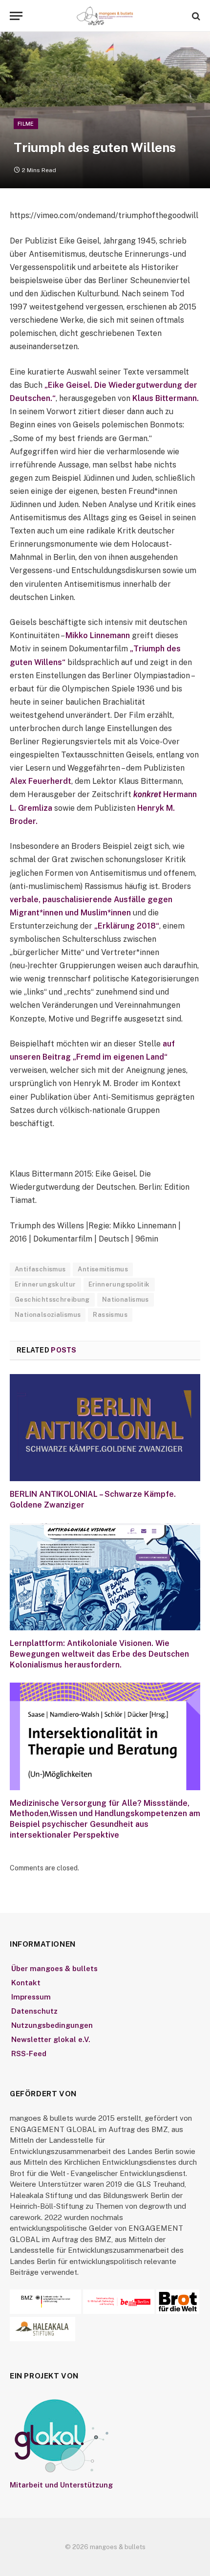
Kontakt (26, 1983)
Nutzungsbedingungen (52, 2025)
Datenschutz (34, 2011)
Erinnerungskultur (45, 1284)
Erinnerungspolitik (119, 1284)
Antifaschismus (40, 1269)
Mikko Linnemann (98, 635)
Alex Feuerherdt (41, 781)
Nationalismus (126, 1299)
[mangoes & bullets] (105, 16)
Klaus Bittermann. (166, 398)
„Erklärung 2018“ (127, 926)
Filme (26, 124)
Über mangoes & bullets (54, 1968)
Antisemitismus (103, 1269)
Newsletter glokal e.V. (51, 2039)
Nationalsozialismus (48, 1315)
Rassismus (110, 1315)
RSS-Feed (29, 2054)
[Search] (195, 16)
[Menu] (16, 16)
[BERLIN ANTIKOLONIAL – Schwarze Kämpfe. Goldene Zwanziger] (105, 1428)
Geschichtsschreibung (52, 1299)
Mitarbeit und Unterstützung (61, 2485)
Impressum (31, 1997)
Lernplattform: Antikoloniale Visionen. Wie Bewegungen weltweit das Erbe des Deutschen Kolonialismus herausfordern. (99, 1654)
